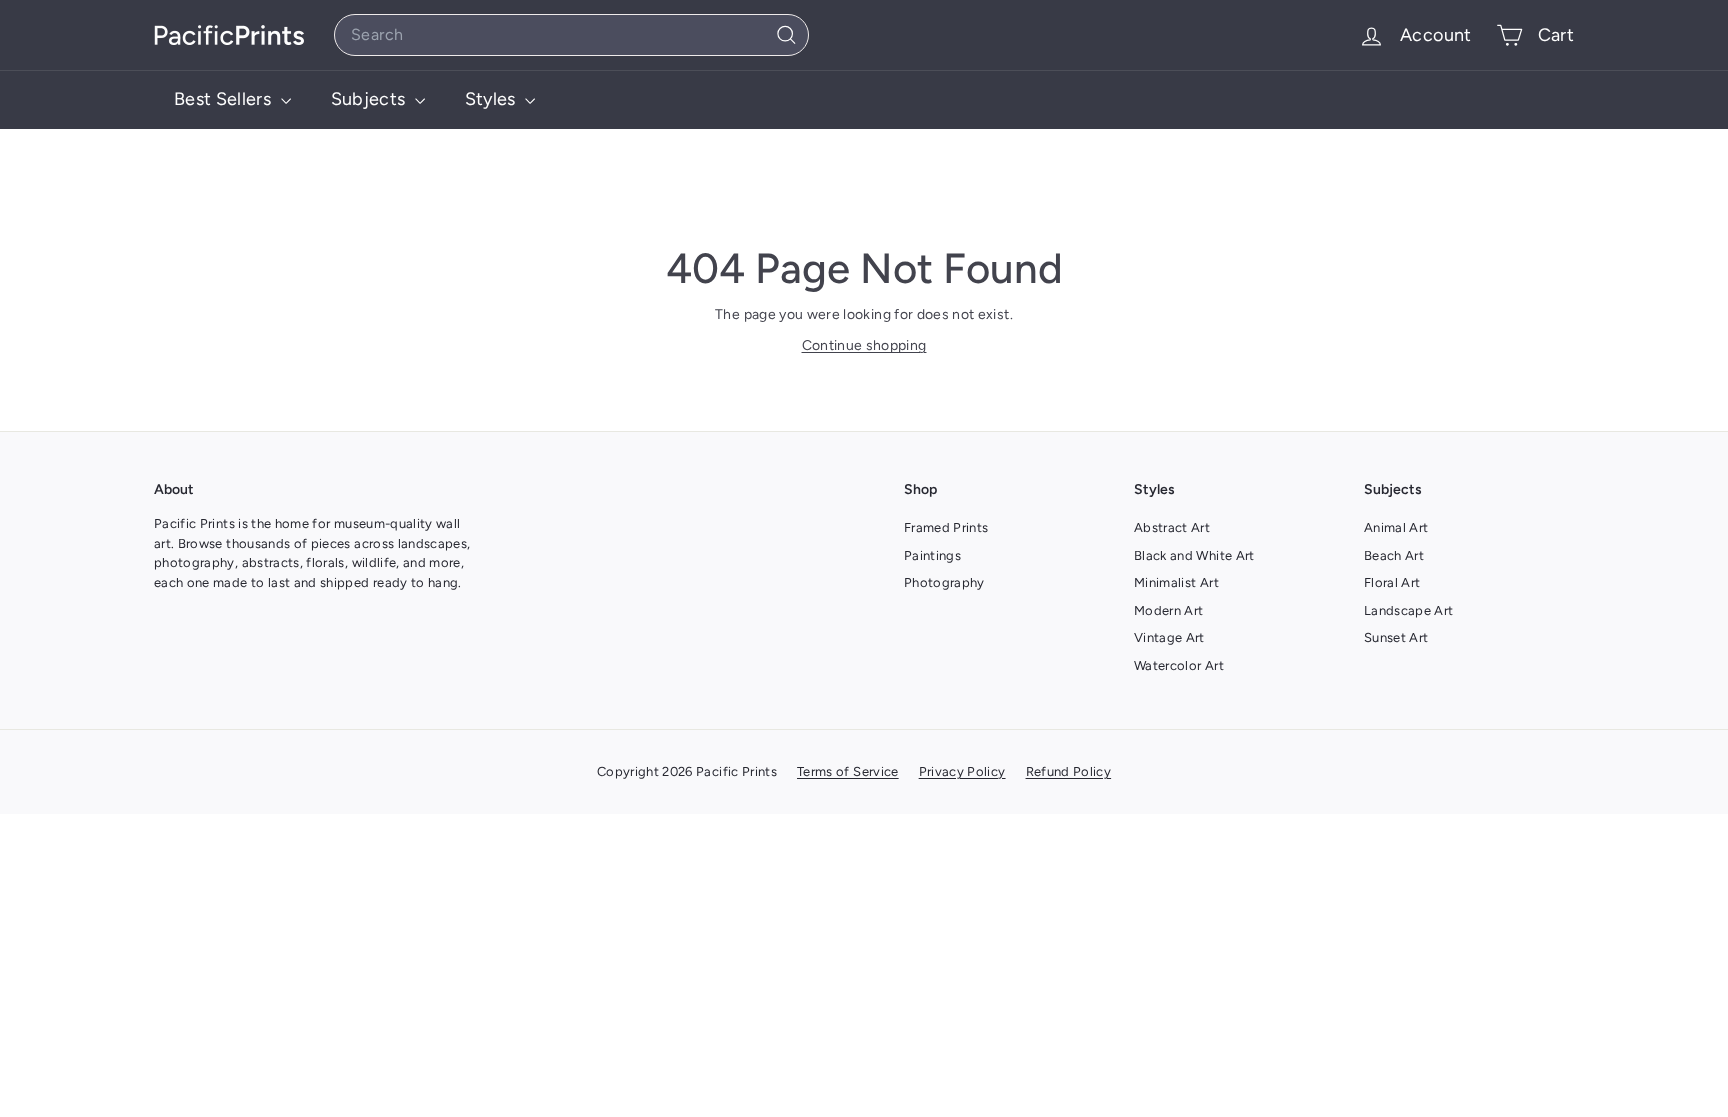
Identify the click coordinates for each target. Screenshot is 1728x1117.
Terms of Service (848, 771)
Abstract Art (1172, 527)
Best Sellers (225, 99)
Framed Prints (946, 527)
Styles (492, 99)
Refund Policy (1069, 771)
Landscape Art (1409, 610)
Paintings (932, 555)
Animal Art (1396, 527)
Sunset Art (1396, 637)
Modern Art (1169, 610)
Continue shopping (864, 345)
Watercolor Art (1179, 665)
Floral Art (1392, 582)
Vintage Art (1169, 637)
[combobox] (571, 35)
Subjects (370, 99)
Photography (944, 582)
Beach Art (1394, 555)
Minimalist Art (1176, 582)
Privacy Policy (962, 771)
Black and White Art (1194, 555)
